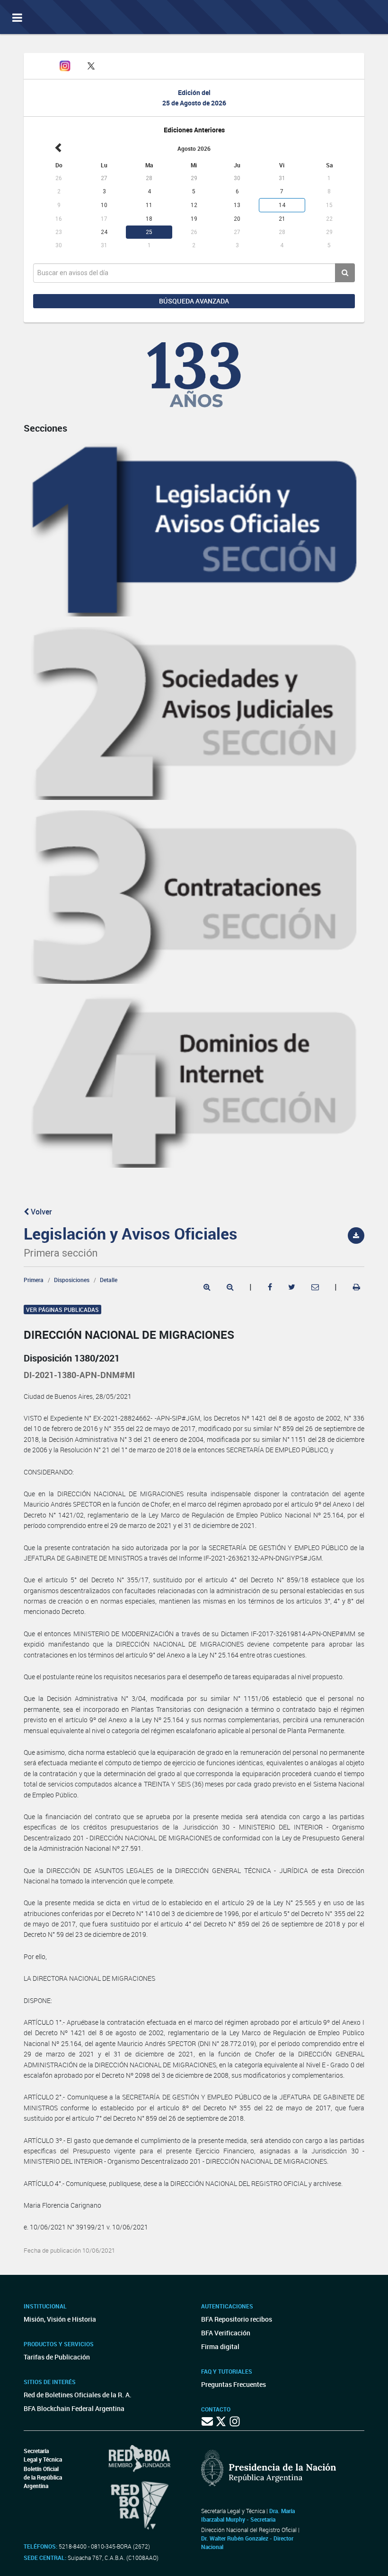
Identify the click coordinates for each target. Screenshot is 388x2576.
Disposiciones (72, 1280)
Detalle (109, 1280)
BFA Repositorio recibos (237, 2319)
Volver (40, 1212)
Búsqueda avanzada (194, 301)
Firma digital (220, 2346)
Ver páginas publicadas (62, 1310)
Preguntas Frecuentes (234, 2384)
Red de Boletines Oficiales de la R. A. (78, 2395)
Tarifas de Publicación (57, 2357)
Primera (34, 1280)
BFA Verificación (226, 2333)
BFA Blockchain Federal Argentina (74, 2408)
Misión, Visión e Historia (60, 2319)
